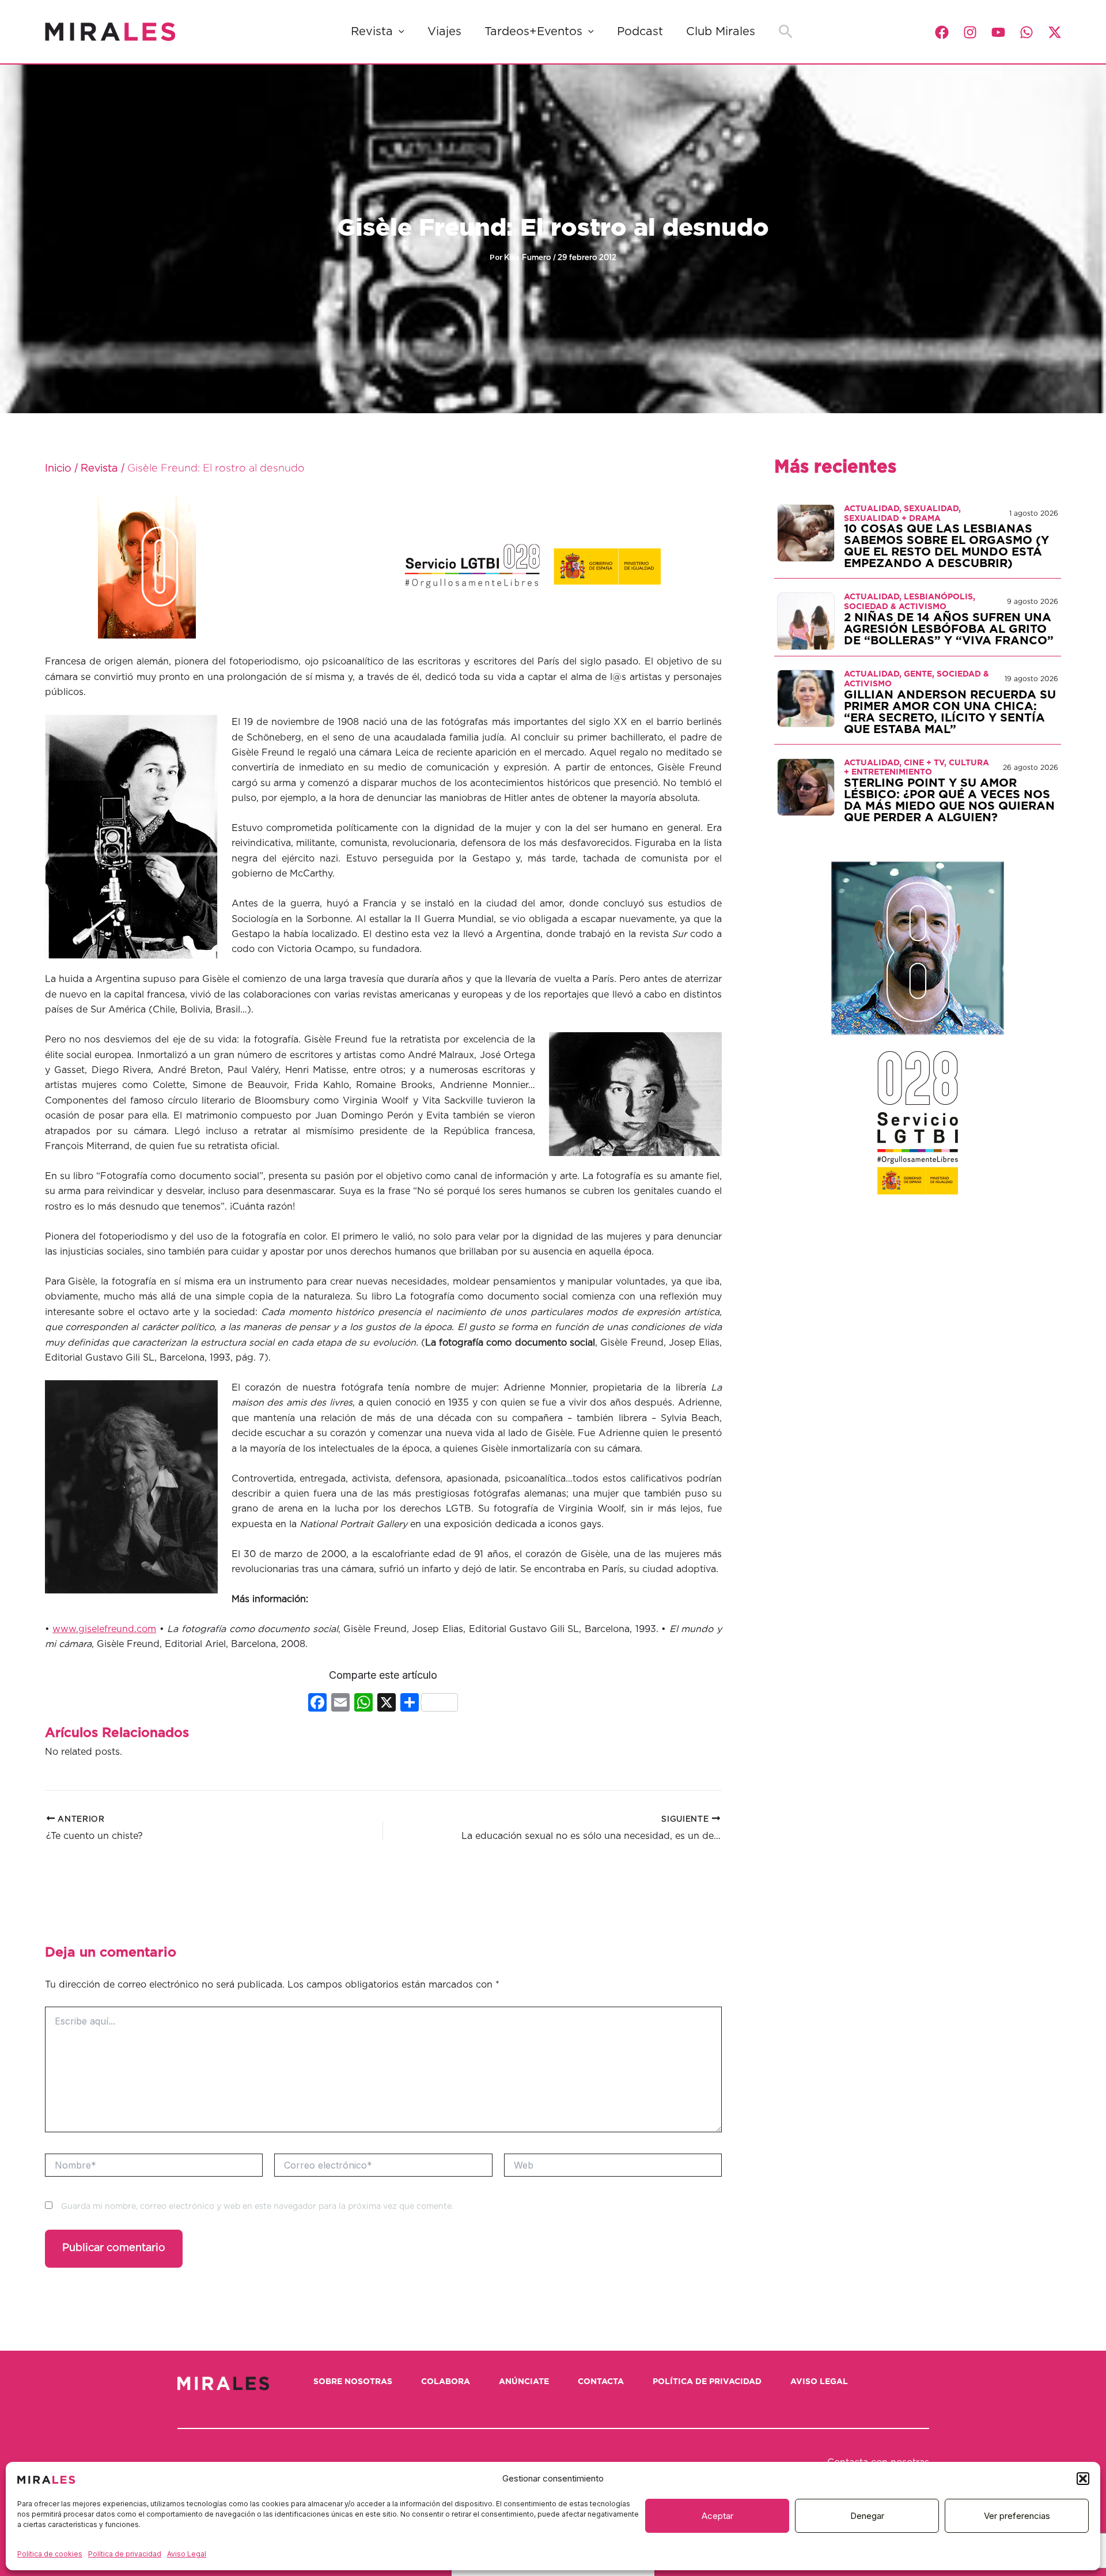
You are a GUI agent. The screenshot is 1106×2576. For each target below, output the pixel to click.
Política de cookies (50, 2554)
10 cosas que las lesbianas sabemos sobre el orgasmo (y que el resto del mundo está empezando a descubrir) (946, 546)
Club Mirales (721, 32)
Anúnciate (524, 2382)
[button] (1083, 2479)
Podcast (640, 32)
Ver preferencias (1017, 2516)
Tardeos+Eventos (533, 32)
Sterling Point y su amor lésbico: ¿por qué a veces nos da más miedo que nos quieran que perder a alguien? (949, 800)
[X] (387, 1704)
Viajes (444, 32)
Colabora (446, 2382)
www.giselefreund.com (104, 1629)
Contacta (601, 2382)
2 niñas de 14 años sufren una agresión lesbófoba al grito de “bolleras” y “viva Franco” (949, 629)
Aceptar (717, 2516)
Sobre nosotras (353, 2382)
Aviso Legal (187, 2554)
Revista (372, 32)
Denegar (867, 2516)
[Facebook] (942, 32)
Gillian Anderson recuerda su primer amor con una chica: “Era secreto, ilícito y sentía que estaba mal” (950, 712)
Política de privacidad (125, 2554)
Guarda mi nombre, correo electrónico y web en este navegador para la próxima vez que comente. (257, 2207)
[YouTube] (998, 32)
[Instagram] (970, 32)
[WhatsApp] (1027, 32)
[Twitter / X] (1055, 32)
